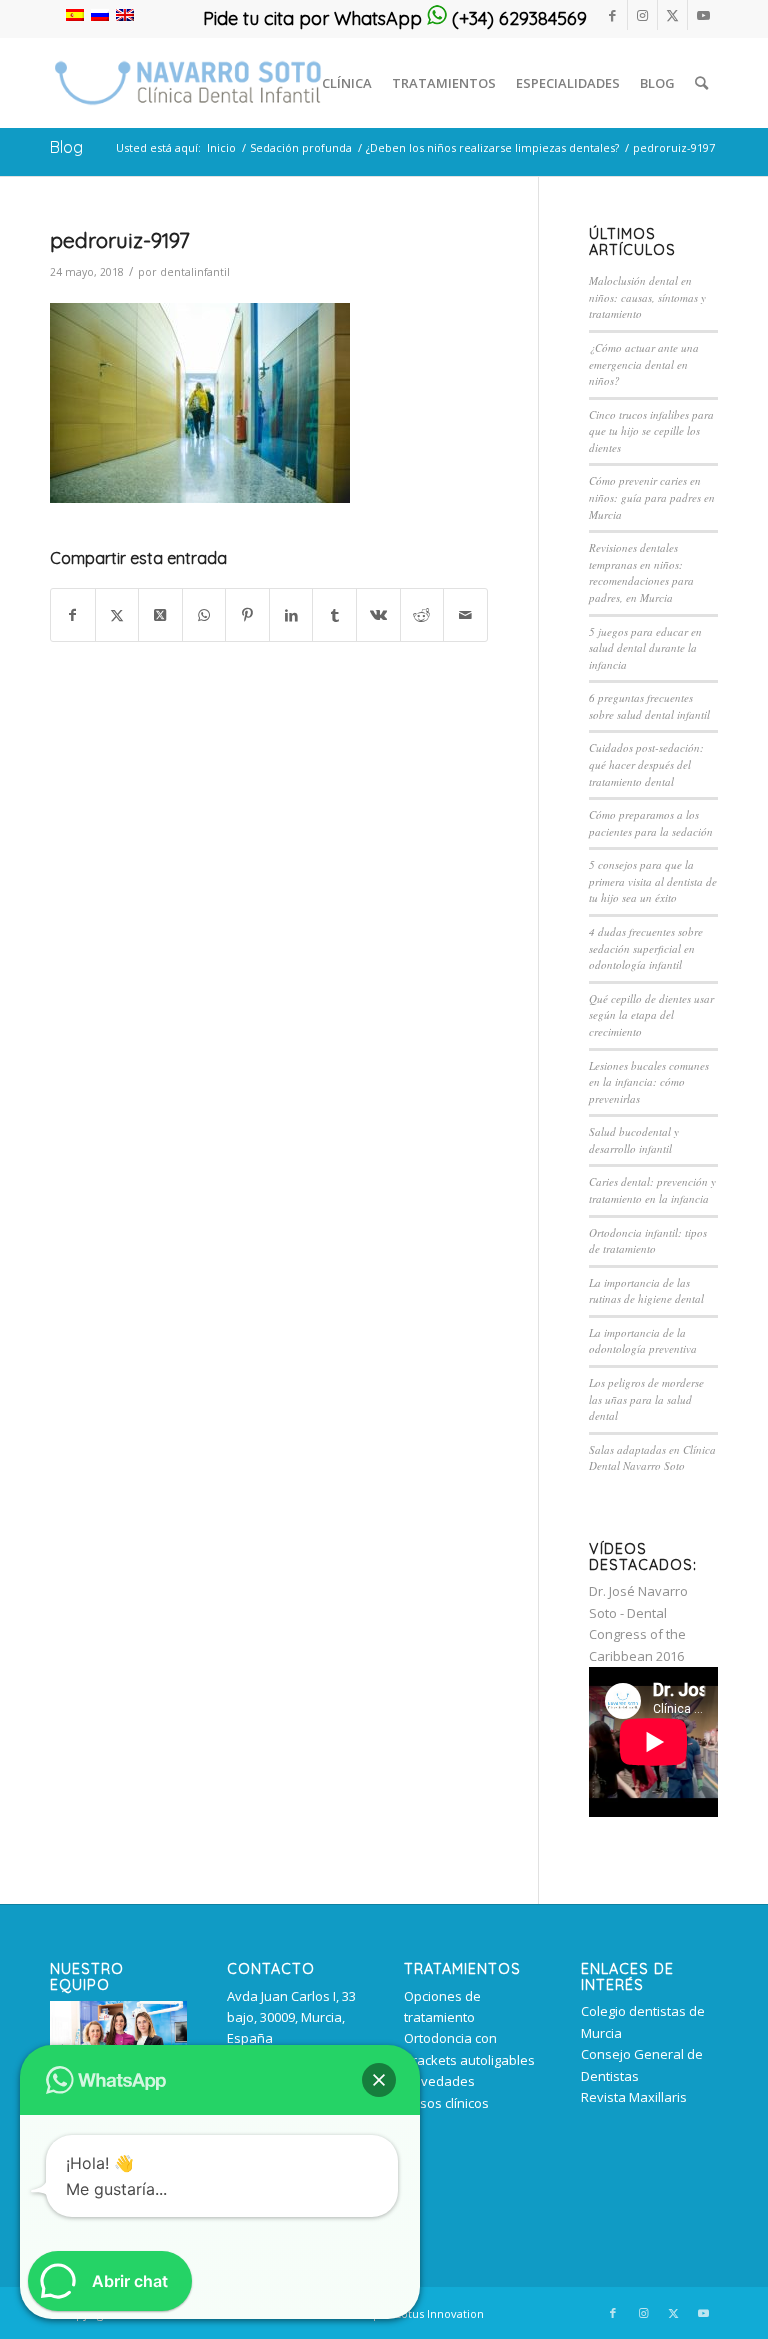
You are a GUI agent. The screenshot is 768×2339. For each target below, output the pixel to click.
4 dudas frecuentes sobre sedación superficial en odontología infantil (646, 948)
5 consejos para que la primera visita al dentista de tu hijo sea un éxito (653, 881)
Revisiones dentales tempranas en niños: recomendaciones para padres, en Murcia (641, 572)
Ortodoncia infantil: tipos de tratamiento (648, 1241)
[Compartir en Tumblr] (334, 615)
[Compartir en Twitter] (117, 615)
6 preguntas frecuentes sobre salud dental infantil (649, 706)
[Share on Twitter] (160, 615)
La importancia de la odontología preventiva (643, 1341)
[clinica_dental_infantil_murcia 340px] (188, 83)
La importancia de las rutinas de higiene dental (646, 1291)
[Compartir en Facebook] (73, 615)
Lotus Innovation (439, 2313)
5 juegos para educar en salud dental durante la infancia (645, 648)
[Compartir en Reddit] (422, 615)
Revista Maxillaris (634, 2097)
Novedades (439, 2081)
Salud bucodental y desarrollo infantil (634, 1140)
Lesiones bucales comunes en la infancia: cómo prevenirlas (649, 1082)
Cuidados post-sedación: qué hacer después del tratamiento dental (646, 764)
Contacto (271, 1969)
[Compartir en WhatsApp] (204, 615)
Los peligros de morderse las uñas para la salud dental (646, 1399)
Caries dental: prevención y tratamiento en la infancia (652, 1190)
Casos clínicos (446, 2103)
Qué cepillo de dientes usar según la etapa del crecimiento (651, 1015)
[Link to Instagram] (642, 15)
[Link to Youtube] (703, 15)
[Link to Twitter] (672, 15)
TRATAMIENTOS (462, 1969)
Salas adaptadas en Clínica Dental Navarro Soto (652, 1458)
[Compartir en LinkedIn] (291, 615)
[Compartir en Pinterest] (247, 615)
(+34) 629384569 (517, 18)
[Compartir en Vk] (378, 615)
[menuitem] (347, 83)
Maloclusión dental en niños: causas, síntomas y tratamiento (647, 297)
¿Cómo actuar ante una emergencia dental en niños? (644, 364)
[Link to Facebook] (612, 15)
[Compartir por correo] (465, 615)
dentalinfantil (195, 272)
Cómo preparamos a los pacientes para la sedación (651, 823)
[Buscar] (701, 83)
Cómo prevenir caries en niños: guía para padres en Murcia (652, 497)
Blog (66, 147)
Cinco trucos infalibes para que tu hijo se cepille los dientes (651, 431)
